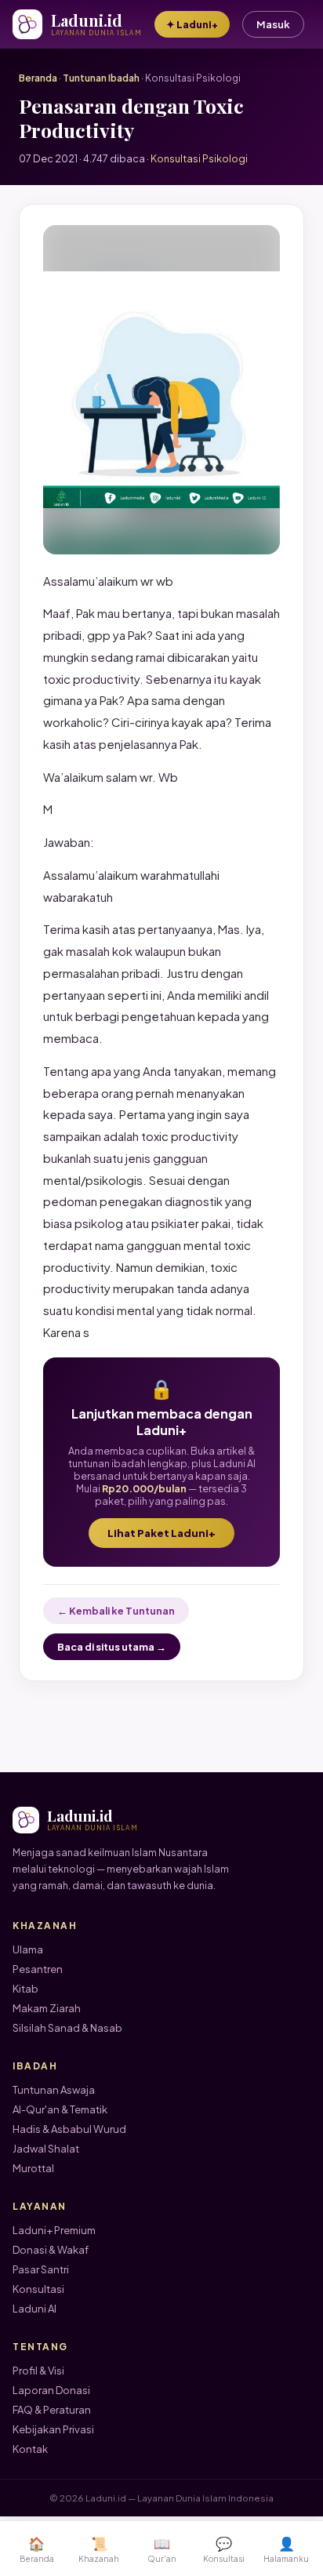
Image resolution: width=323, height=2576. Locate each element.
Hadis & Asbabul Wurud (69, 2129)
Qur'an (162, 2549)
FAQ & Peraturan (52, 2410)
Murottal (33, 2168)
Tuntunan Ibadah (101, 78)
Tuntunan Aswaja (54, 2090)
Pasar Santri (41, 2269)
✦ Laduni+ (192, 24)
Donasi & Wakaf (51, 2250)
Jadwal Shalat (46, 2149)
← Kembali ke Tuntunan (116, 1611)
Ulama (28, 1949)
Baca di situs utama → (112, 1647)
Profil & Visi (38, 2371)
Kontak (30, 2449)
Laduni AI (34, 2309)
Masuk (273, 24)
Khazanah (99, 2549)
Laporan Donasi (51, 2390)
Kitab (25, 1989)
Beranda (38, 78)
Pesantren (38, 1969)
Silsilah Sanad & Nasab (67, 2028)
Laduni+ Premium (54, 2230)
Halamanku (286, 2549)
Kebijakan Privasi (53, 2429)
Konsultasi (38, 2289)
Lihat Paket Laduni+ (161, 1533)
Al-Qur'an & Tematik (60, 2109)
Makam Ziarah (47, 2008)
